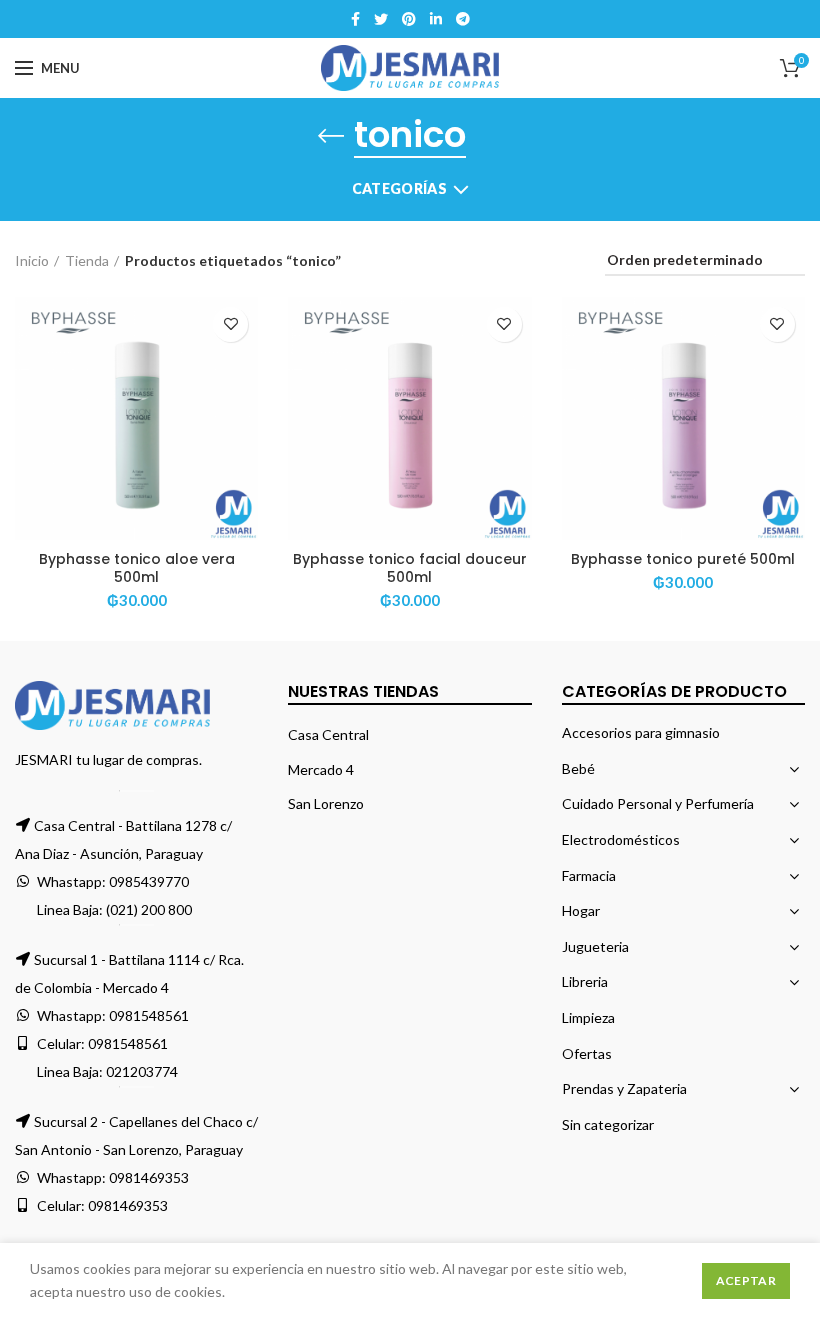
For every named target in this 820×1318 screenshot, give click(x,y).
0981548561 (149, 1015)
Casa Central (328, 734)
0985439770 (149, 881)
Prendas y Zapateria (624, 1088)
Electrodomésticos (621, 839)
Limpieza (588, 1017)
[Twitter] (381, 19)
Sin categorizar (608, 1124)
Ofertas (587, 1053)
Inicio (32, 260)
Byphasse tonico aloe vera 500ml (137, 568)
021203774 (142, 1071)
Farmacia (589, 875)
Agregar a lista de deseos (230, 324)
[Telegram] (463, 19)
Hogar (581, 910)
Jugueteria (595, 946)
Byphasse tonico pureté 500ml (683, 559)
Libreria (585, 981)
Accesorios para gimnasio (641, 732)
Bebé (578, 768)
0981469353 (149, 1177)
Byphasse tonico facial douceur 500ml (410, 568)
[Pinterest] (409, 19)
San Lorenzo (326, 803)
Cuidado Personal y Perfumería (658, 803)
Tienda (87, 260)
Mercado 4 (321, 769)
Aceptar (746, 1280)
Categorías (399, 188)
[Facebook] (355, 19)
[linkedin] (436, 19)
